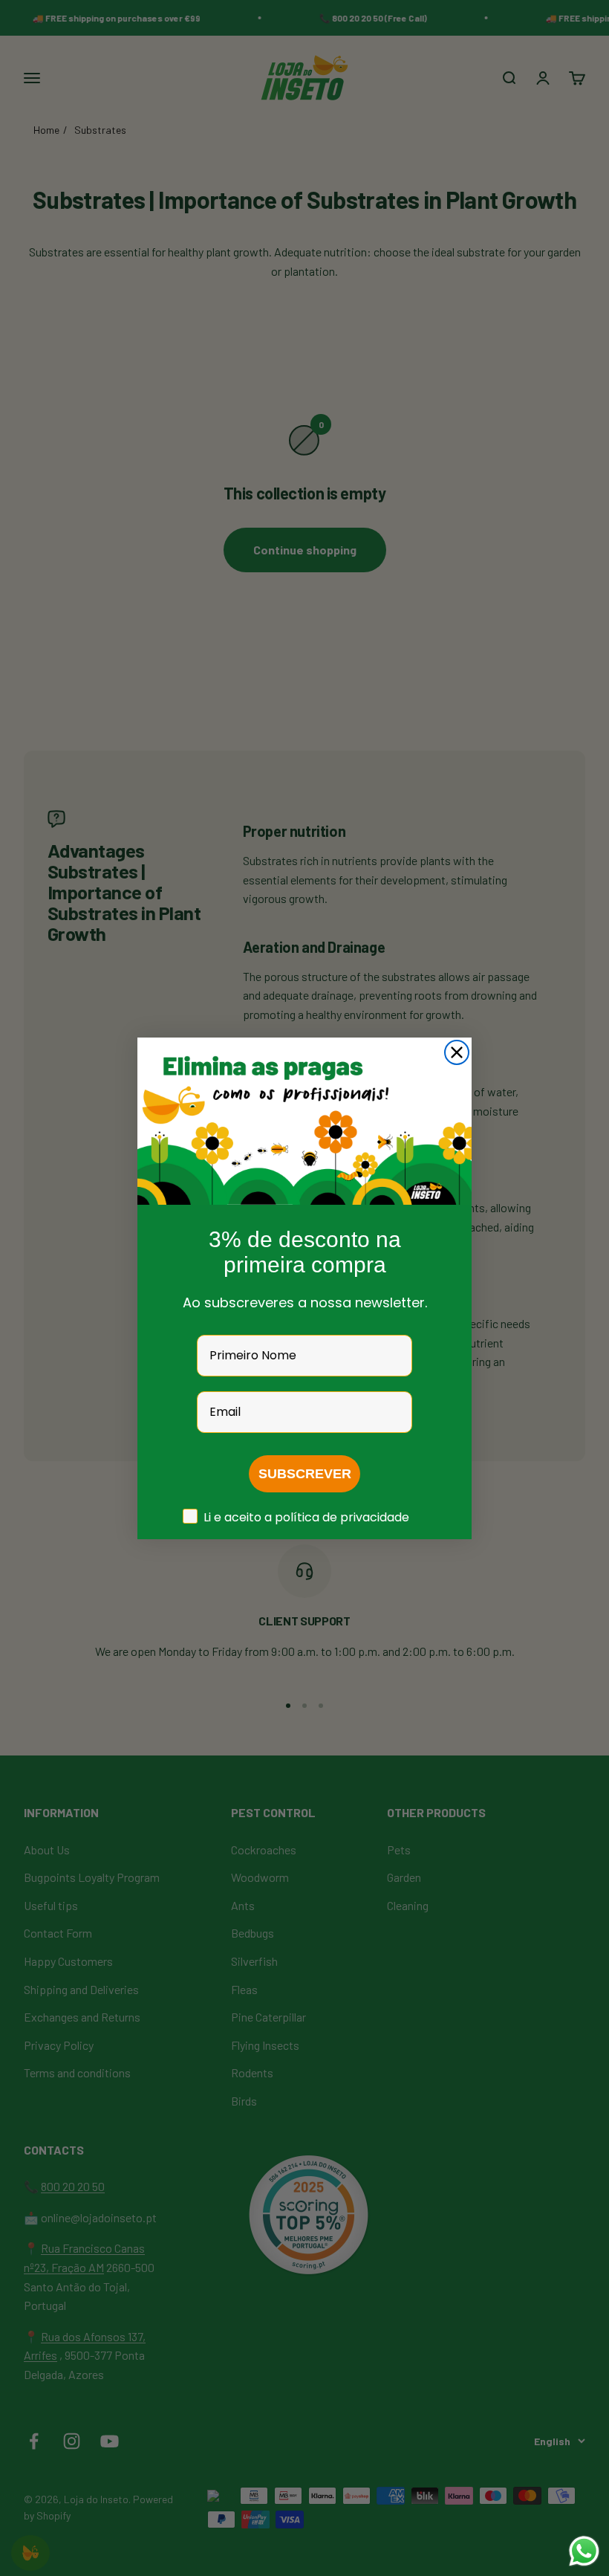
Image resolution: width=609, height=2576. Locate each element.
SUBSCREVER (305, 1474)
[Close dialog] (457, 1052)
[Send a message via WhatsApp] (584, 2551)
